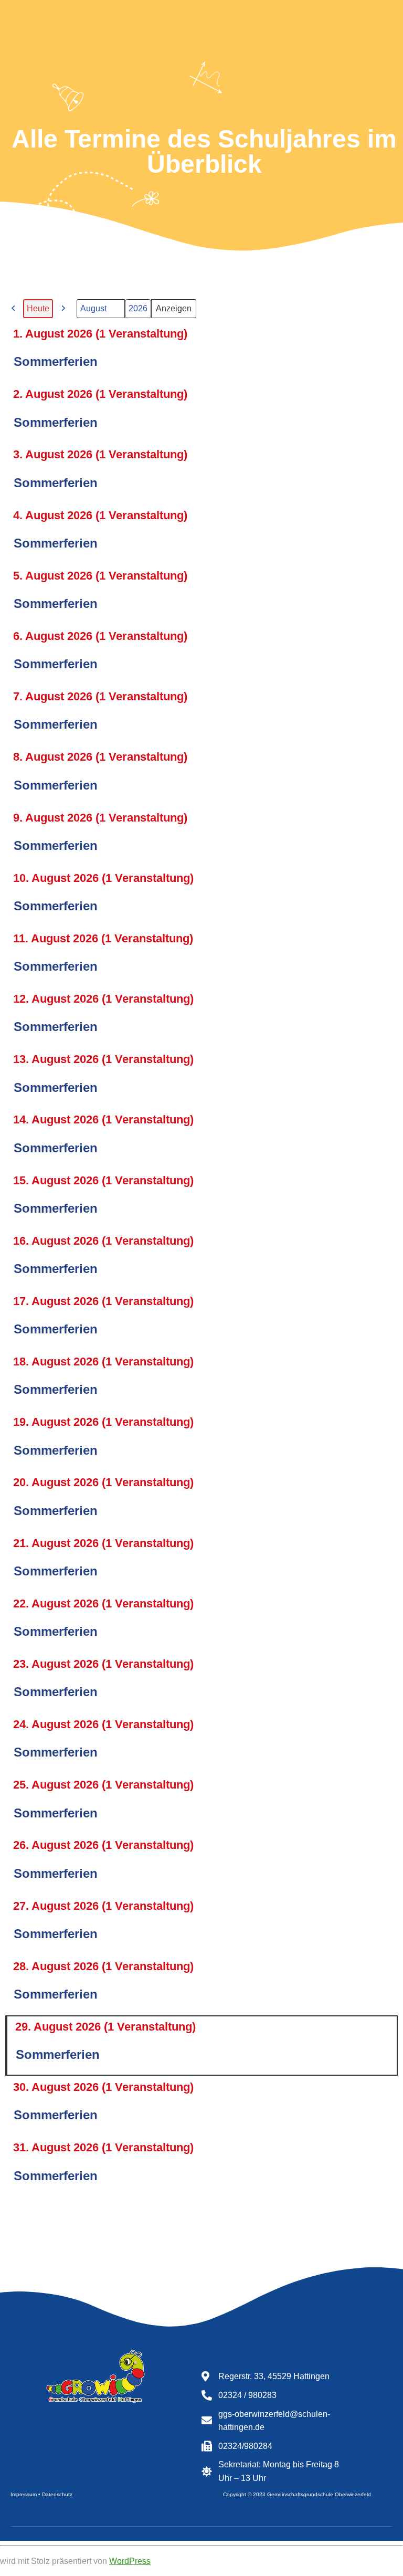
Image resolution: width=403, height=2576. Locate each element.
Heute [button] (38, 308)
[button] (14, 309)
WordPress (130, 2561)
